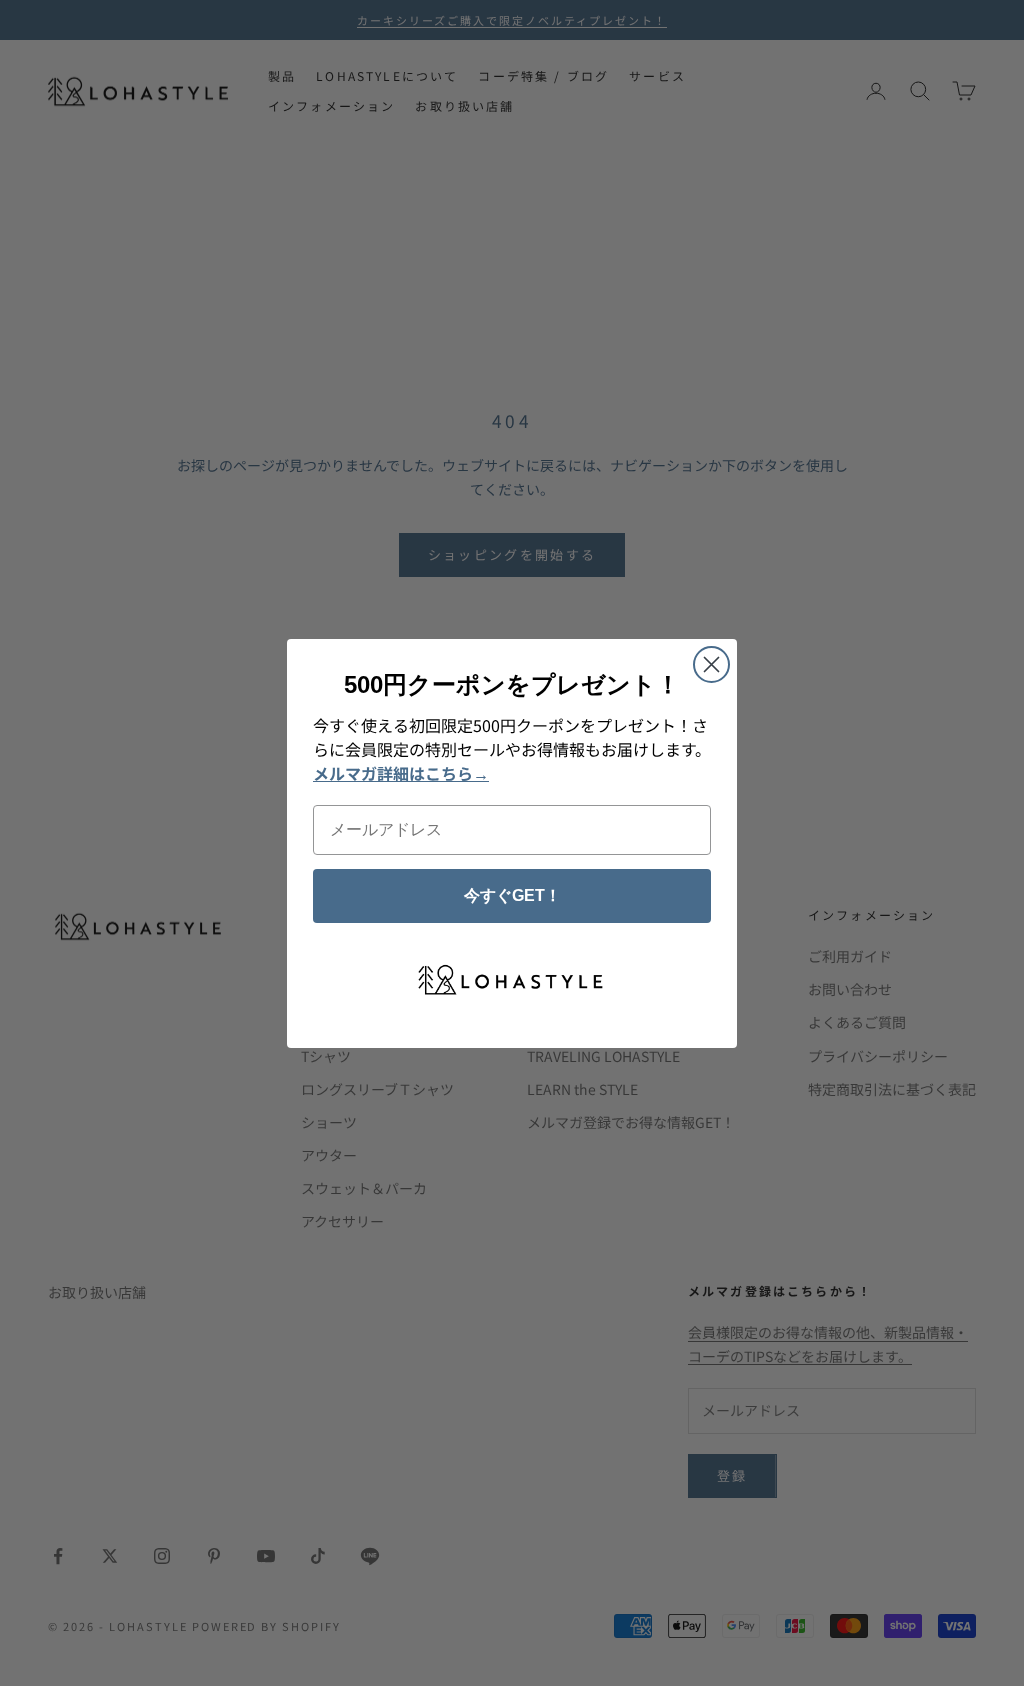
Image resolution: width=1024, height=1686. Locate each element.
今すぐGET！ (512, 895)
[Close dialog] (711, 664)
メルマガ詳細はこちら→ (401, 773)
